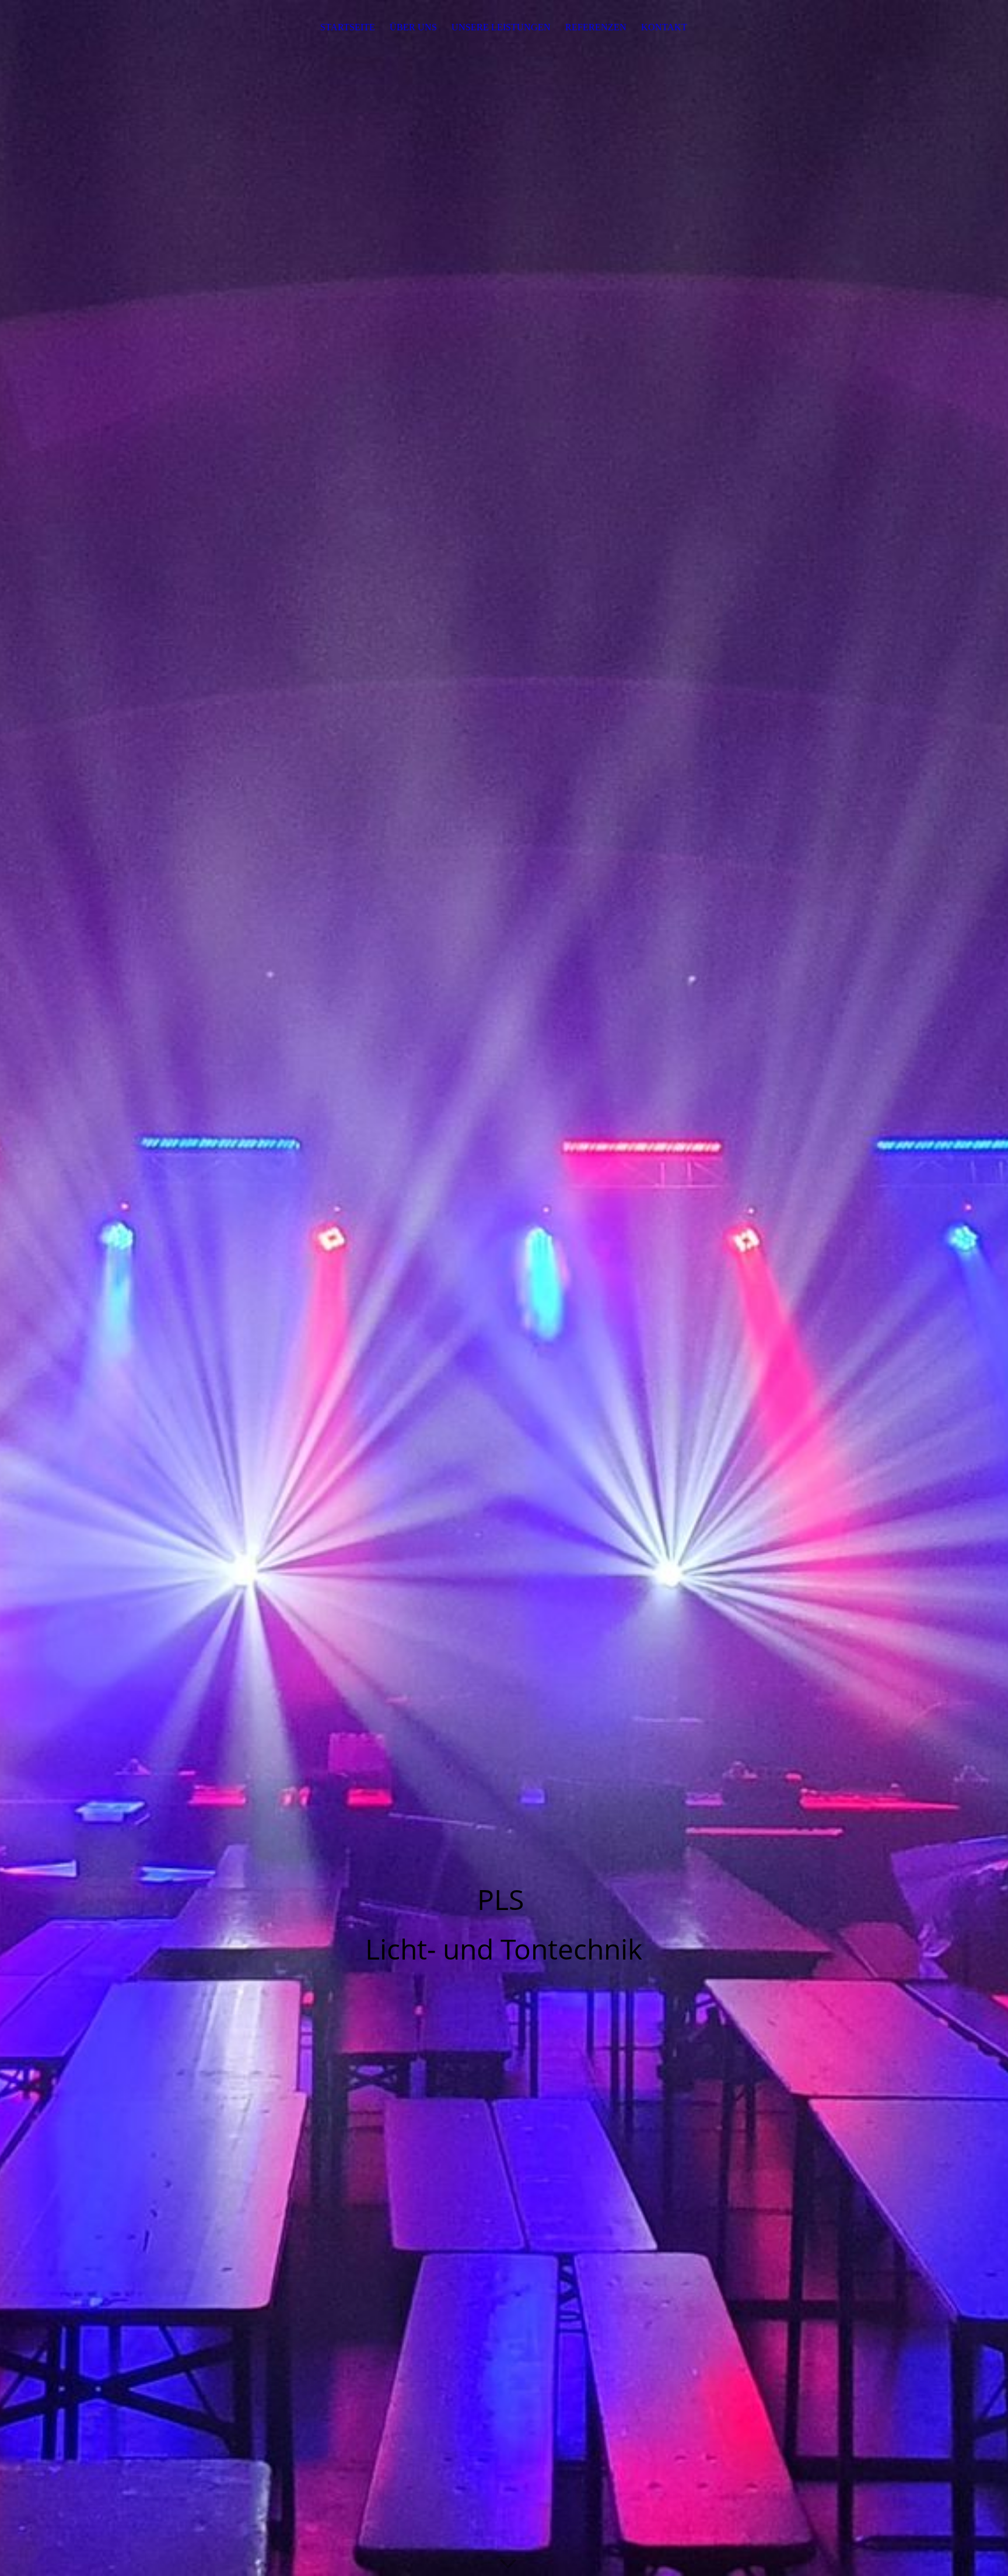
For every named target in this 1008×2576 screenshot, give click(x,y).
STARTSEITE (348, 27)
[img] (504, 1288)
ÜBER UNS (413, 27)
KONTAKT (664, 27)
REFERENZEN (596, 27)
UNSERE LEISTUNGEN (501, 27)
